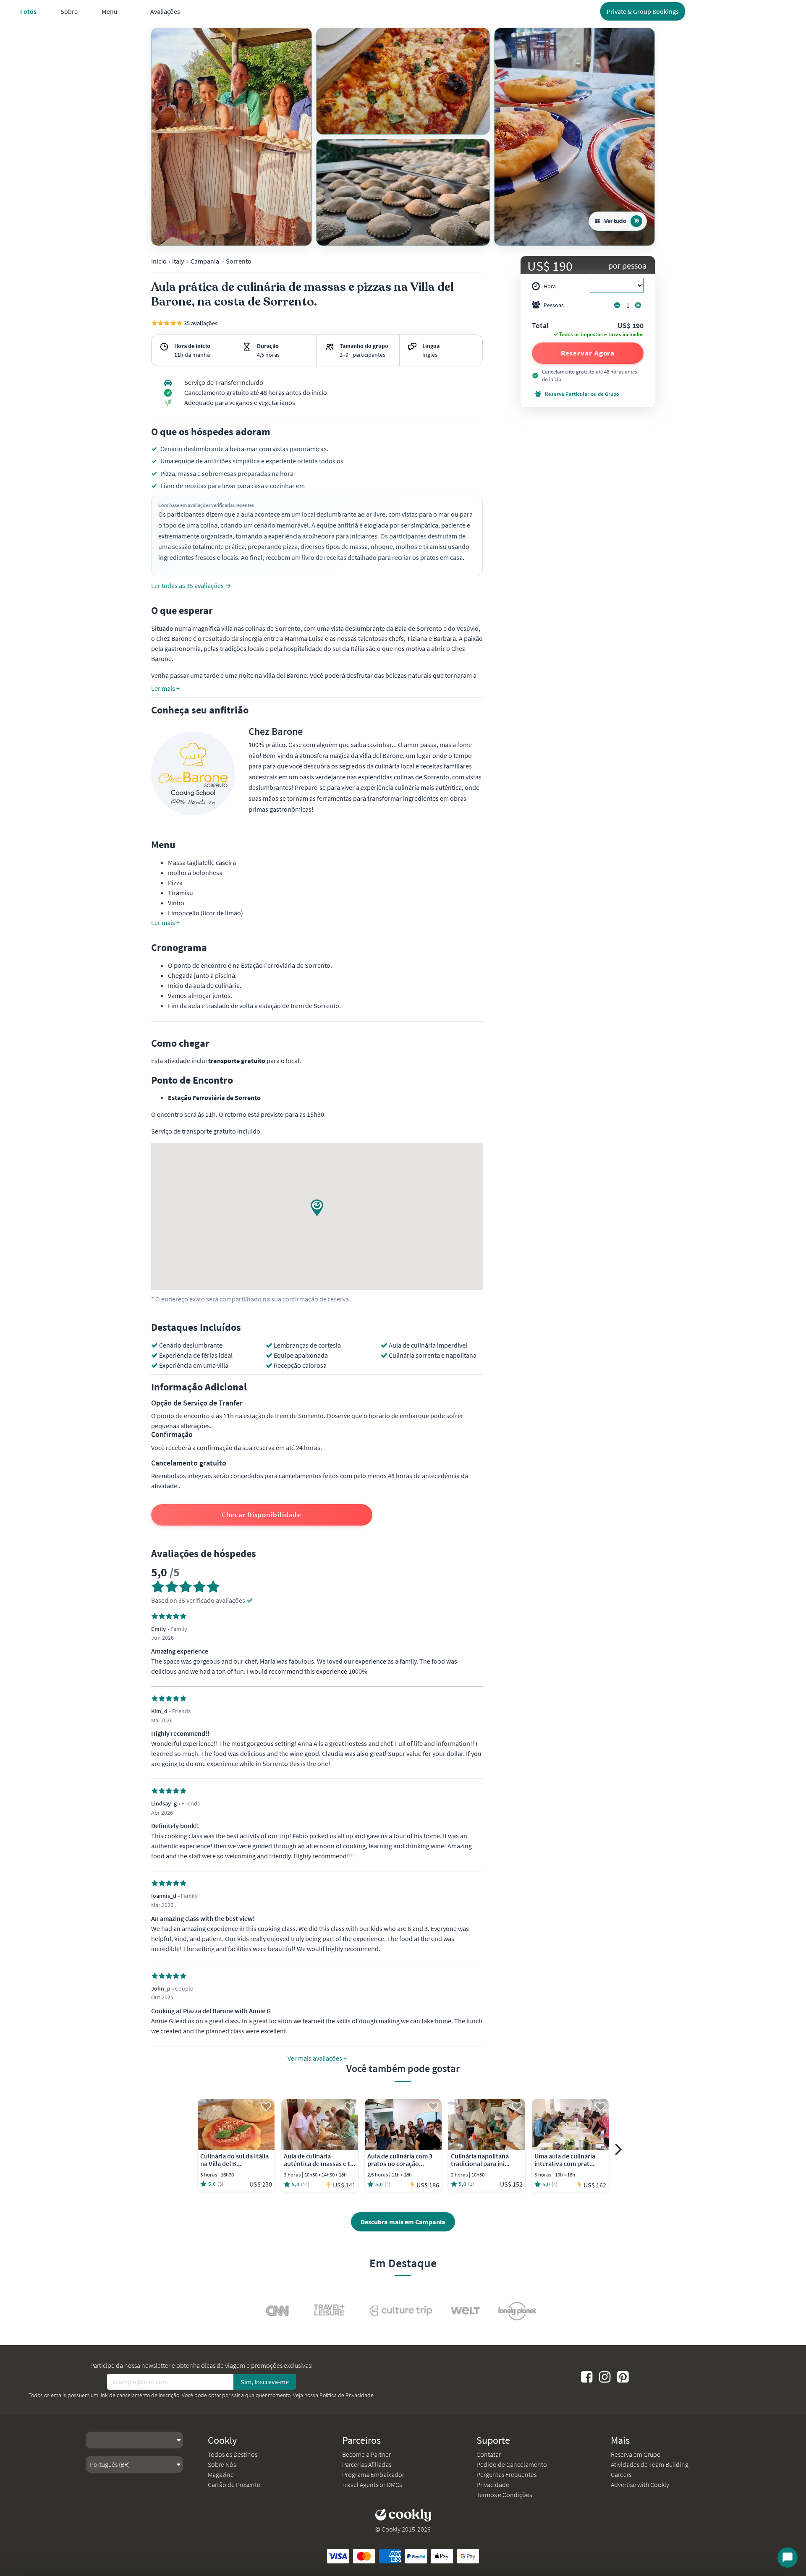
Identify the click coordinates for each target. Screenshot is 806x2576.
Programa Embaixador (373, 2474)
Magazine (221, 2474)
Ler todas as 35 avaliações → (191, 585)
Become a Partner (366, 2454)
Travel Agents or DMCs (372, 2485)
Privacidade (493, 2485)
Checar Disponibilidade (262, 1515)
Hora (550, 286)
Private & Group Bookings (643, 11)
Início (159, 261)
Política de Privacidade (347, 2395)
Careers (621, 2474)
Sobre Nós (222, 2464)
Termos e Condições (504, 2495)
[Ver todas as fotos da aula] (232, 137)
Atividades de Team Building (650, 2464)
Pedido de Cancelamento (512, 2464)
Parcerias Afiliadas (367, 2464)
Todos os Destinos (233, 2454)
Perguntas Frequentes (506, 2474)
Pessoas (554, 305)
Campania (205, 261)
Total (540, 326)
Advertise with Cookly (640, 2485)
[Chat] (788, 2558)
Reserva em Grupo (636, 2454)
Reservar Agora (588, 353)
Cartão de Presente (234, 2485)
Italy (178, 261)
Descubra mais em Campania (403, 2222)
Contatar (489, 2454)
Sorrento (239, 261)
